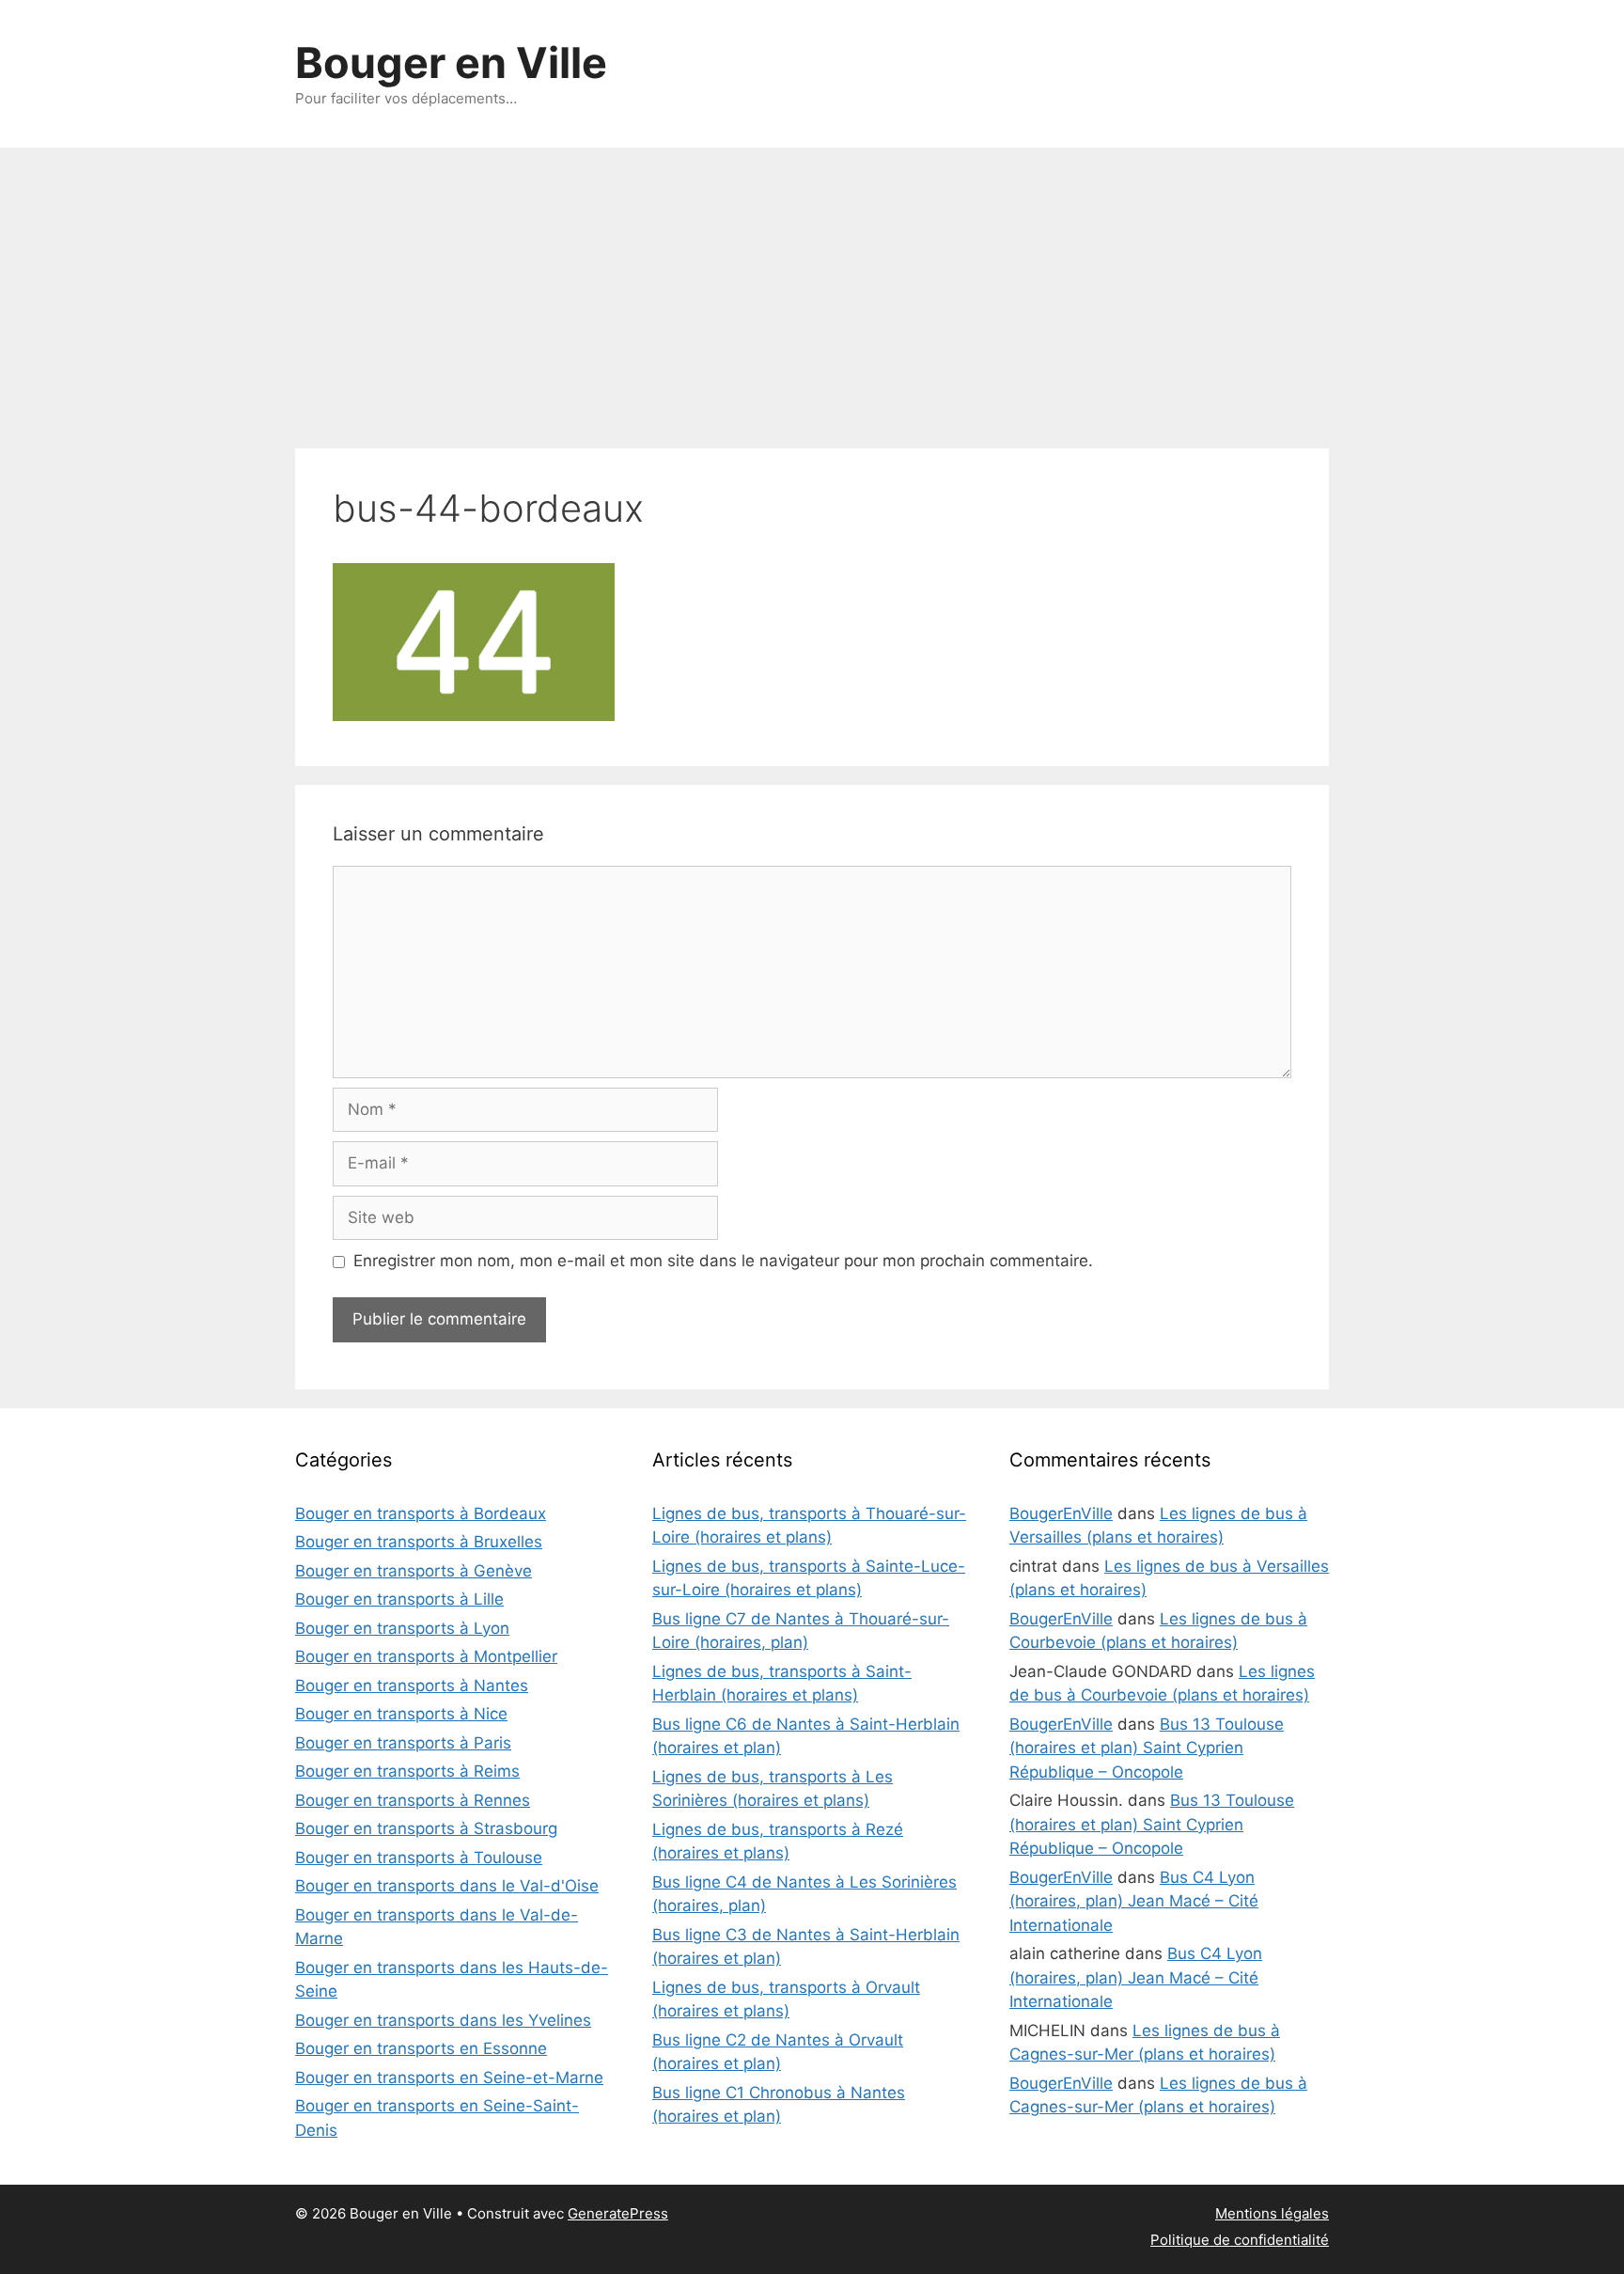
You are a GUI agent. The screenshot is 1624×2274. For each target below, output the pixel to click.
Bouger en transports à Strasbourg (426, 1828)
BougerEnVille (1061, 1513)
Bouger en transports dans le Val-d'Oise (447, 1886)
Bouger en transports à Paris (403, 1743)
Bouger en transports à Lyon (402, 1628)
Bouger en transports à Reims (407, 1771)
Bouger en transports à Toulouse (419, 1858)
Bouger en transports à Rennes (413, 1800)
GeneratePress (618, 2213)
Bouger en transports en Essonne (421, 2048)
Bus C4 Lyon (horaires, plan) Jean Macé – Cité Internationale (1134, 1901)
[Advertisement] (812, 289)
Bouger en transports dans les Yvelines (443, 2020)
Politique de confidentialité (1240, 2240)
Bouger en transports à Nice (401, 1714)
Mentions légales (1272, 2213)
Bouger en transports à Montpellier (426, 1656)
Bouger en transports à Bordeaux (421, 1513)
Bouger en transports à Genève (414, 1571)
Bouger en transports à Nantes (412, 1686)
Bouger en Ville (451, 63)
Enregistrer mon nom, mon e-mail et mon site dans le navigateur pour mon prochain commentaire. (723, 1261)
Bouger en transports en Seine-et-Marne (449, 2078)
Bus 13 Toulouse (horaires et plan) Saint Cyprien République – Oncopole (1147, 1748)
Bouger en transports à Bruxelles (419, 1542)
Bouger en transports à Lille (399, 1599)
